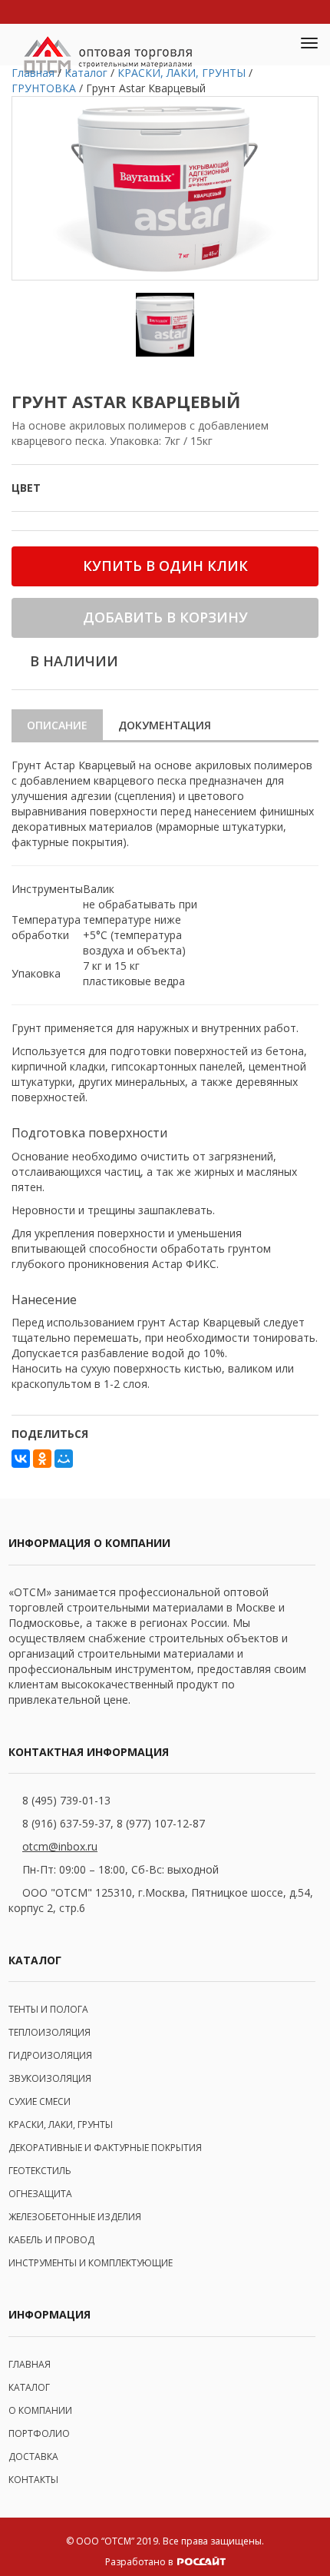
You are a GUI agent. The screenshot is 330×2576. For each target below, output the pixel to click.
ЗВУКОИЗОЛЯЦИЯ (50, 2078)
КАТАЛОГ (29, 2387)
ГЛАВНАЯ (30, 2364)
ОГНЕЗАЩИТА (40, 2194)
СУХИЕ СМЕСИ (40, 2101)
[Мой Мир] (64, 1459)
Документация (165, 725)
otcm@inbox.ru (60, 1846)
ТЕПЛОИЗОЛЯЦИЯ (49, 2032)
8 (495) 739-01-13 (66, 1800)
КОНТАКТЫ (33, 2480)
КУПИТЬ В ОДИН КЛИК (165, 566)
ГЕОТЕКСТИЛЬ (40, 2171)
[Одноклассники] (42, 1459)
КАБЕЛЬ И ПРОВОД (51, 2240)
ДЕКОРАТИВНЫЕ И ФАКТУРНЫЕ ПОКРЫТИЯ (105, 2148)
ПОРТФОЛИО (39, 2433)
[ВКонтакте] (21, 1459)
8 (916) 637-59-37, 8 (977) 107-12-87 (114, 1823)
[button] (273, 45)
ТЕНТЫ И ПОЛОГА (48, 2009)
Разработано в (140, 2562)
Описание (57, 725)
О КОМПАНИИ (40, 2410)
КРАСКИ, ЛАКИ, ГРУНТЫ (61, 2125)
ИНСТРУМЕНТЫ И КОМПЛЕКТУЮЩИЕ (91, 2263)
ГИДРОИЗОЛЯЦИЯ (50, 2055)
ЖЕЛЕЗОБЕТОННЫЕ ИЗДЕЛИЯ (75, 2217)
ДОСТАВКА (33, 2456)
